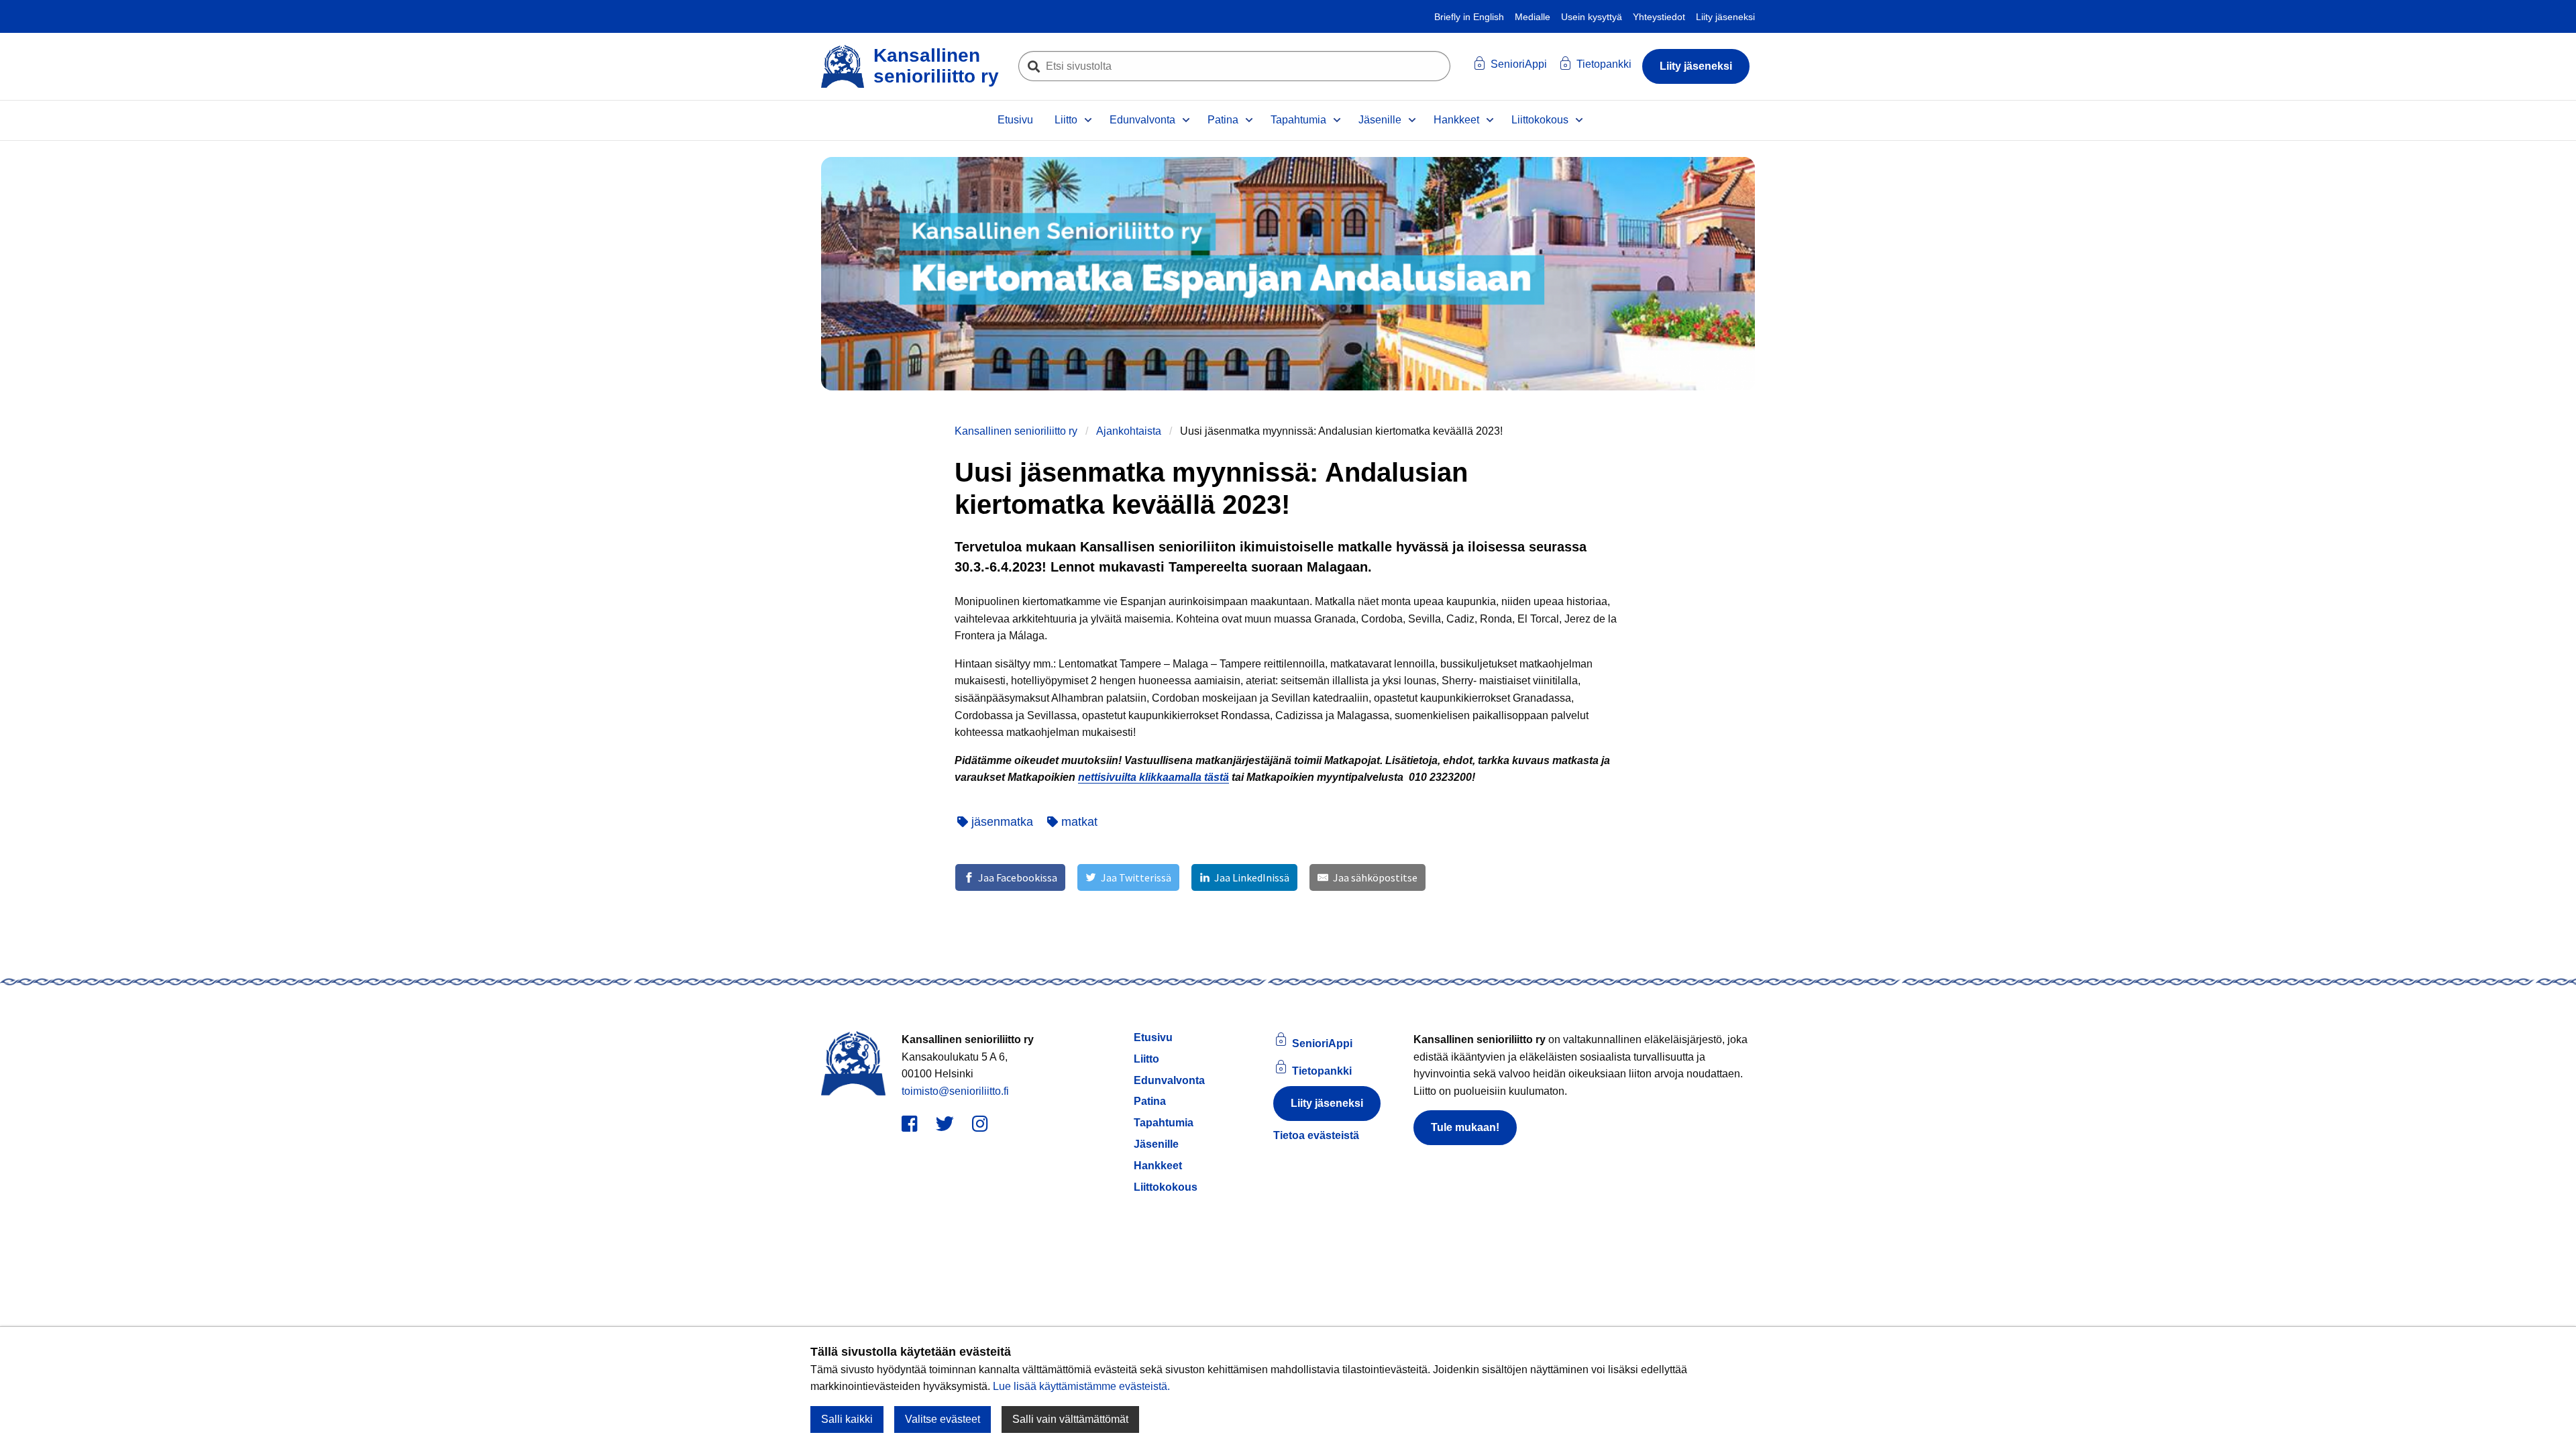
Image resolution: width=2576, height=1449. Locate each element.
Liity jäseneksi (1725, 17)
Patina (1223, 120)
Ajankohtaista (1129, 431)
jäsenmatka (1001, 822)
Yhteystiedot (1659, 17)
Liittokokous (1540, 120)
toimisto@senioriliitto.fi (955, 1091)
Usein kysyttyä (1592, 17)
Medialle (1533, 17)
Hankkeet (1456, 120)
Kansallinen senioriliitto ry (1016, 431)
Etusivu (1015, 120)
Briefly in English (1469, 17)
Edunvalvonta (1142, 120)
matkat (1078, 822)
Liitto (1066, 120)
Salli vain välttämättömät (1070, 1419)
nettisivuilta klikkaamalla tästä (1153, 777)
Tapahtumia (1298, 120)
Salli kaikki (847, 1419)
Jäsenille (1380, 120)
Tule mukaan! (1465, 1127)
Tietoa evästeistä (1316, 1135)
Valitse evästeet (943, 1419)
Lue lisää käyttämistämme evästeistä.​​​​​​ (1081, 1386)
